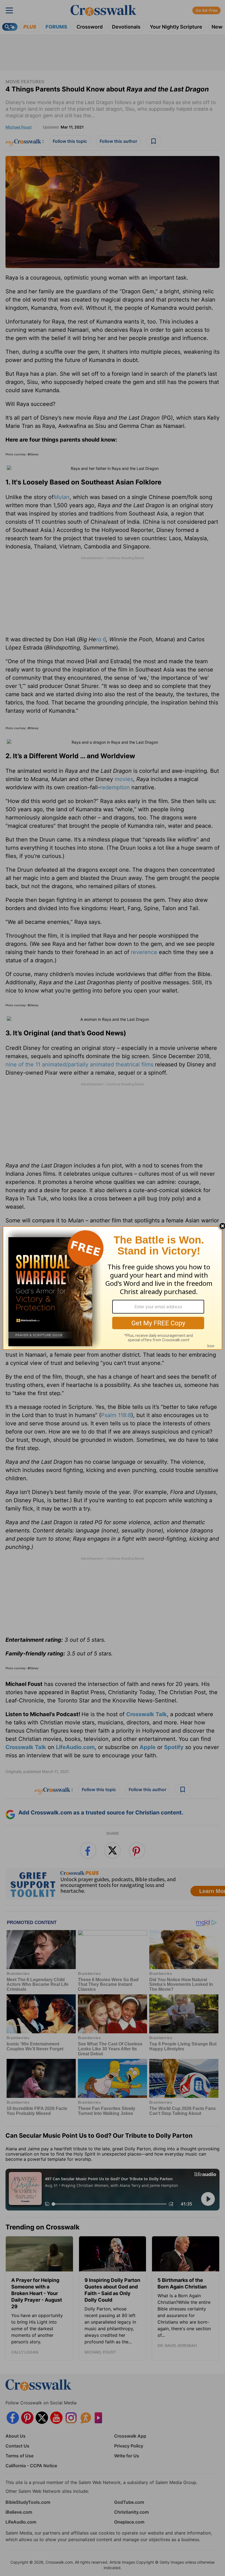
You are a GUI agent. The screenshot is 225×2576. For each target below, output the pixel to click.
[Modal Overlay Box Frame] (113, 1288)
